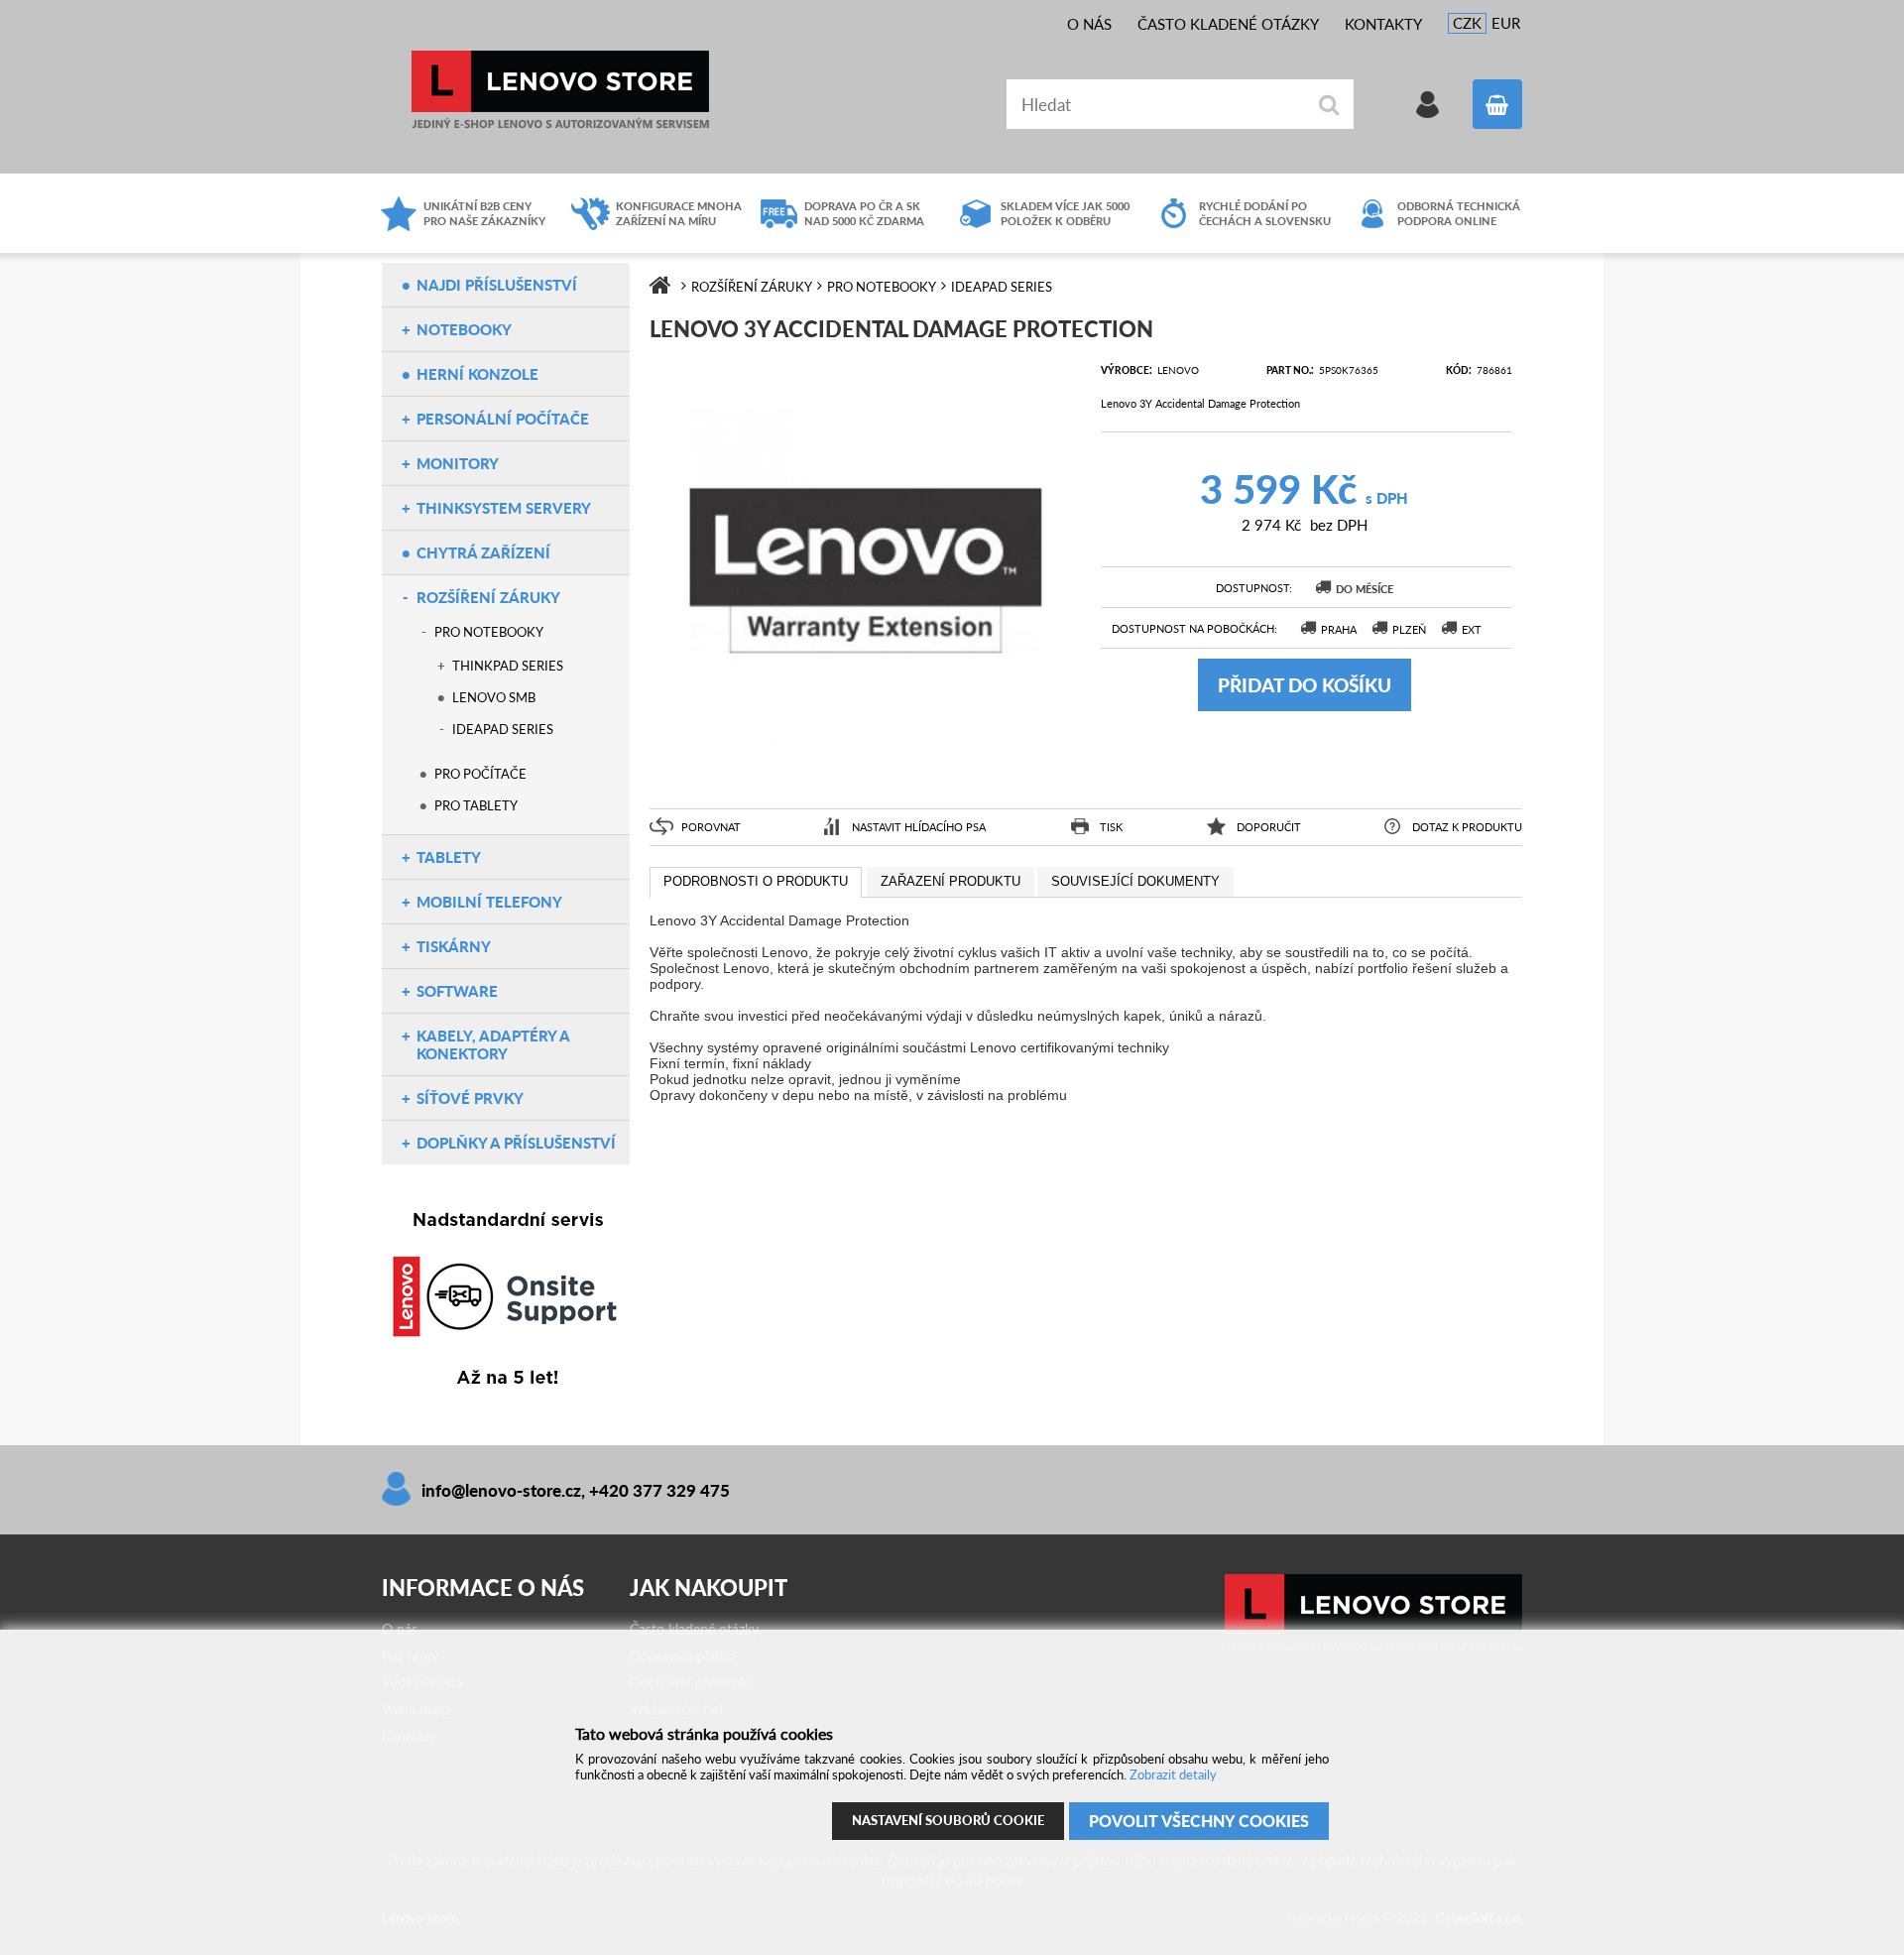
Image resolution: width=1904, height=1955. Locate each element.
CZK (1467, 23)
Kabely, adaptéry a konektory (493, 1044)
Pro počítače (480, 774)
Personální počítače (503, 419)
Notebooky (464, 329)
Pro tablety (476, 805)
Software (457, 991)
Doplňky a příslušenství (516, 1143)
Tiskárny (454, 946)
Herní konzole (477, 374)
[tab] (756, 883)
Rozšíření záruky (488, 597)
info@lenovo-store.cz (501, 1490)
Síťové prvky (470, 1098)
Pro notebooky (489, 632)
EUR (1506, 23)
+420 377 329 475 (659, 1490)
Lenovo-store (560, 90)
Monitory (458, 463)
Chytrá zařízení (483, 552)
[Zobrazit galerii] (865, 781)
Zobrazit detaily (1173, 1774)
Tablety (449, 857)
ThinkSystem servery (504, 508)
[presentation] (756, 883)
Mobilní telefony (489, 902)
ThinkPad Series (508, 666)
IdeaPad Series (503, 729)
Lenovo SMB (494, 697)
